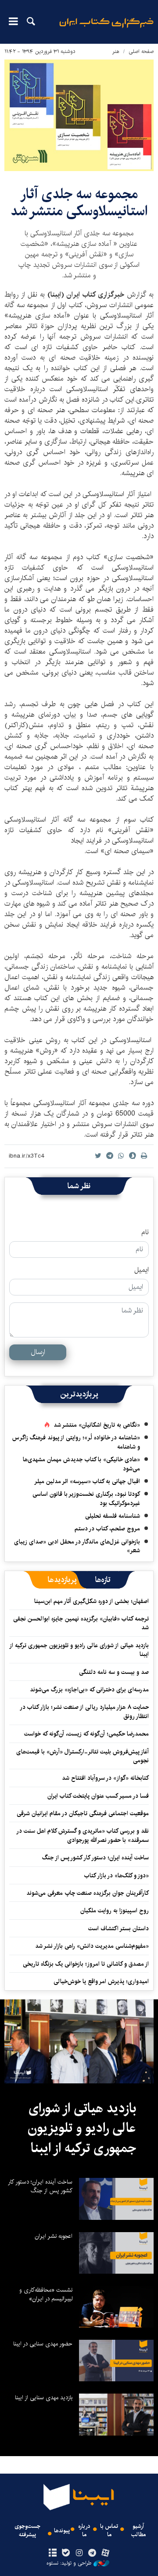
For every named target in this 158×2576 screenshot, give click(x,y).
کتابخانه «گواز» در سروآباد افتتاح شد (105, 1778)
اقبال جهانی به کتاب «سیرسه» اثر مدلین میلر (87, 1481)
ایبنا (106, 29)
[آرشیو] (52, 2553)
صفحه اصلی (141, 51)
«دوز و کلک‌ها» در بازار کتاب (117, 1876)
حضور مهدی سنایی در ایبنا (43, 2344)
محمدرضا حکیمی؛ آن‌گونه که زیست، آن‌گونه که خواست (86, 1734)
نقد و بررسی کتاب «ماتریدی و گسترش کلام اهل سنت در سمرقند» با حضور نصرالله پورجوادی (83, 1835)
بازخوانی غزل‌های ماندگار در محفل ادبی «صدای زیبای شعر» (77, 1546)
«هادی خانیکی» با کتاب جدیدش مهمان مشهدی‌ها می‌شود (81, 1464)
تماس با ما (109, 2530)
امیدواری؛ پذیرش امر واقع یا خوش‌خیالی (101, 1981)
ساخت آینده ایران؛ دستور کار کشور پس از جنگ (95, 1858)
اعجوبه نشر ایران (54, 2236)
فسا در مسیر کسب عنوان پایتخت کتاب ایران (98, 1796)
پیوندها (62, 2531)
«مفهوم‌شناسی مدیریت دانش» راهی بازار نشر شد (92, 1946)
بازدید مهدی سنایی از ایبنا (44, 2397)
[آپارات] (106, 2553)
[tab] (103, 1580)
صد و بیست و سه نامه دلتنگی (114, 1672)
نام (145, 1232)
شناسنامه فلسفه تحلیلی (113, 1516)
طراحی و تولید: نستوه (69, 2563)
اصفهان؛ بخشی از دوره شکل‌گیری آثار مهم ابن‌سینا (92, 1601)
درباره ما (84, 2530)
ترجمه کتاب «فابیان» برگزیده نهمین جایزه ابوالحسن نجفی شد (81, 1623)
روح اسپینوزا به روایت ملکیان (115, 1911)
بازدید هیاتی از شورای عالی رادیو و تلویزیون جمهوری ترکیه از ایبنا (79, 1650)
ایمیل (142, 1270)
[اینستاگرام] (79, 2553)
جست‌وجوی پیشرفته (27, 2530)
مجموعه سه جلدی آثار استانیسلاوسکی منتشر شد (79, 202)
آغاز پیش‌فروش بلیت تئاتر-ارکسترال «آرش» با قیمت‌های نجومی (83, 1756)
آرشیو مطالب (138, 2530)
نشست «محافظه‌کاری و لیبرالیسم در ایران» (46, 2294)
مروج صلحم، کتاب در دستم (107, 1529)
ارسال (38, 1352)
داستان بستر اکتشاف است (118, 1928)
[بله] (66, 2553)
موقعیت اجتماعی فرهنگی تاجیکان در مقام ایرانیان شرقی (83, 1813)
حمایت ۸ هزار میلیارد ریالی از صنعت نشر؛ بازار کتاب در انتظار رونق (85, 1711)
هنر (116, 51)
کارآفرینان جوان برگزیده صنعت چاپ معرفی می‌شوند (88, 1893)
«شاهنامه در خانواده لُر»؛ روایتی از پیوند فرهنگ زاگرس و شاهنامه (76, 1442)
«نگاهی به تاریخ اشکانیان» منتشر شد (97, 1425)
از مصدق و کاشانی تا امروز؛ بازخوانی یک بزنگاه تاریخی (86, 1964)
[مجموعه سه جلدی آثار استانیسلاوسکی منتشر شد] (79, 115)
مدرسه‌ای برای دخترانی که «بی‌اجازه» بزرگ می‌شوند (89, 1690)
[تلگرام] (92, 2553)
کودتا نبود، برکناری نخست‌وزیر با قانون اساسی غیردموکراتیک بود (86, 1498)
